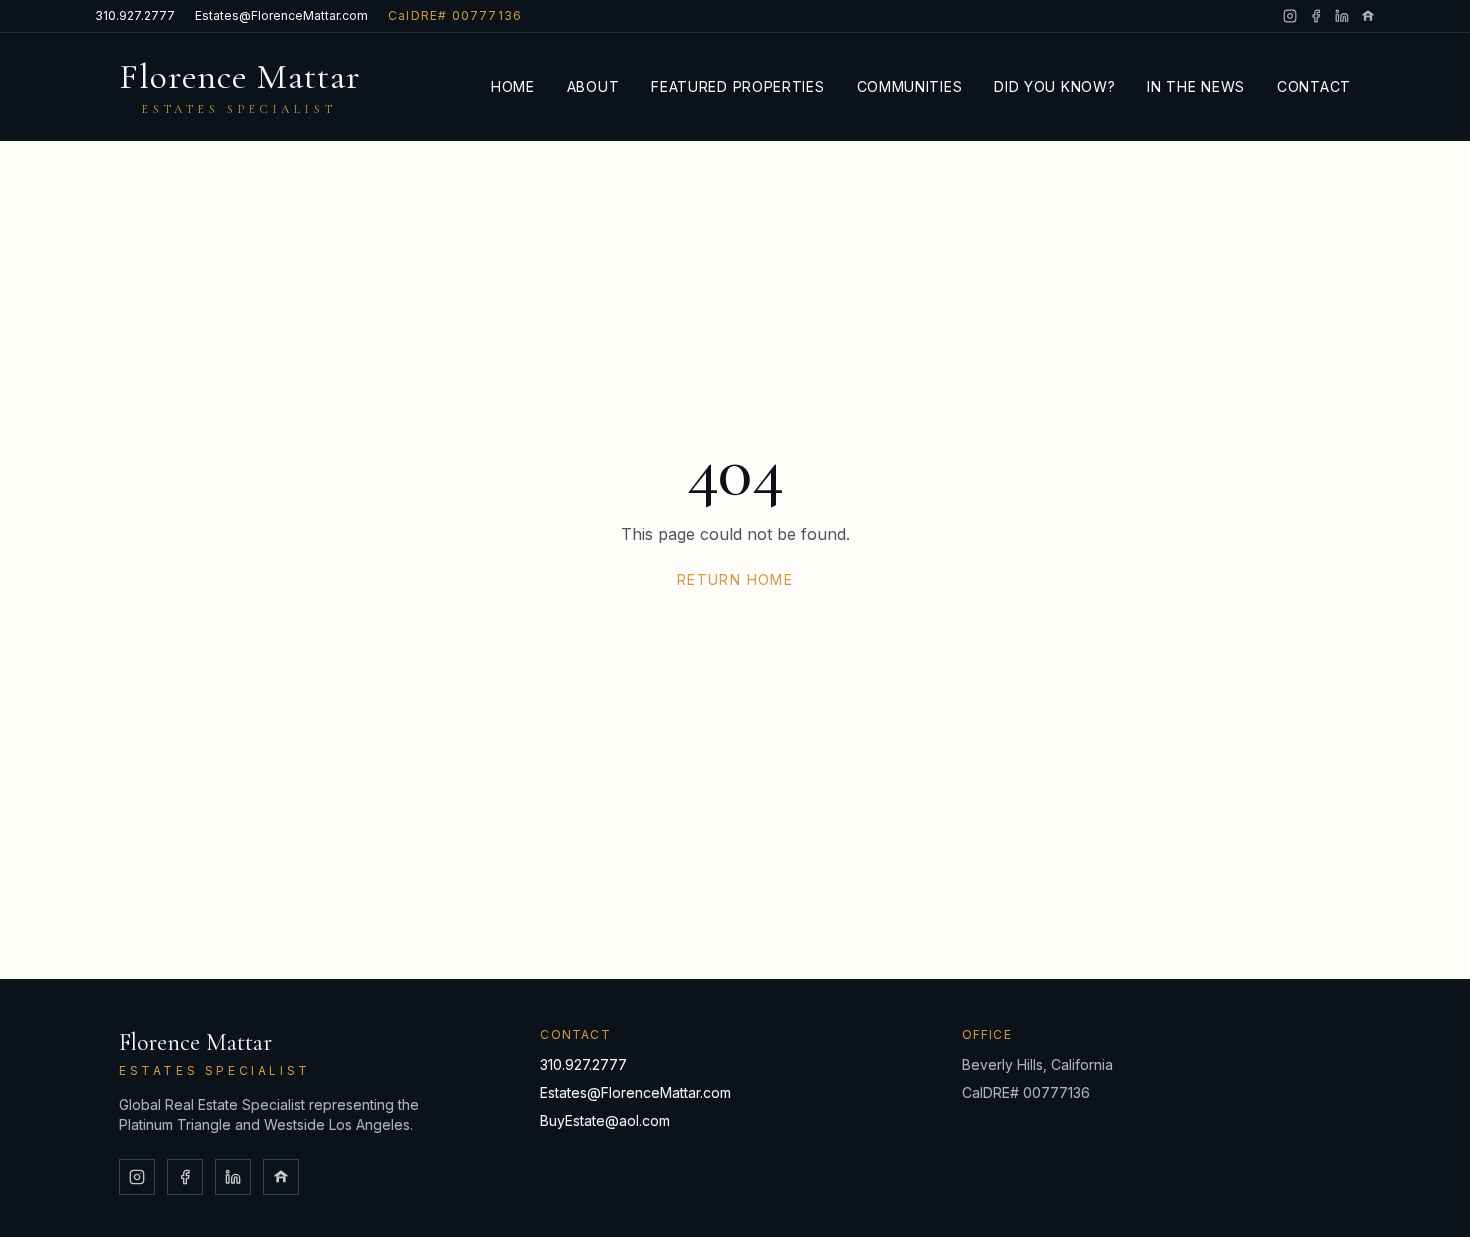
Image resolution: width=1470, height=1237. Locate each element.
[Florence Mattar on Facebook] (1316, 16)
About (593, 86)
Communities (910, 86)
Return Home (735, 579)
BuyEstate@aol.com (605, 1120)
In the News (1196, 86)
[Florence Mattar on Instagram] (1290, 16)
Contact (1314, 86)
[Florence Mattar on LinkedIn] (1342, 16)
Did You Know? (1054, 86)
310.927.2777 (135, 15)
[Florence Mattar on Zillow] (1368, 16)
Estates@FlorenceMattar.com (281, 15)
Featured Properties (737, 86)
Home (513, 86)
